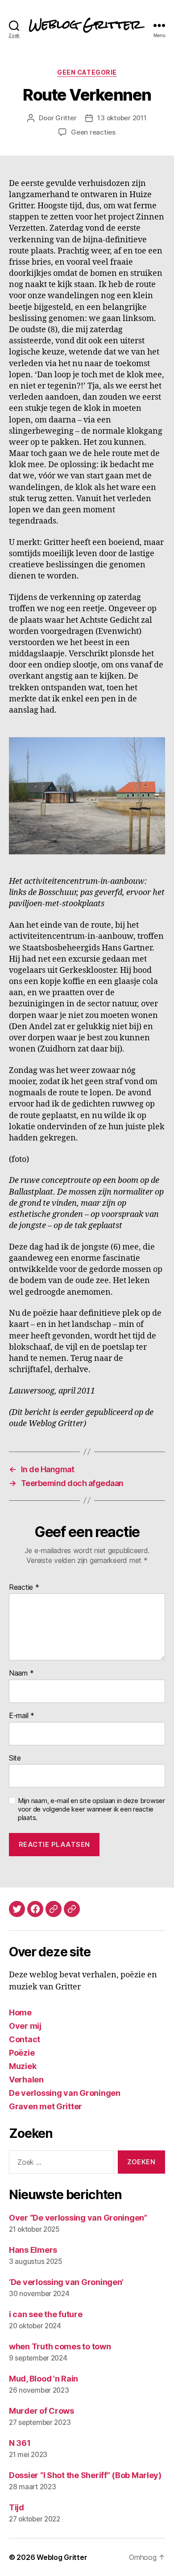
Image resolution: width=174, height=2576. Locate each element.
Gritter (66, 118)
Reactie (24, 1588)
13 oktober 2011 (122, 118)
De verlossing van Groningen (65, 2093)
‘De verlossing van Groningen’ (66, 2282)
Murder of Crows (41, 2411)
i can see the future (46, 2314)
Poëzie (22, 2053)
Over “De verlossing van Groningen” (78, 2218)
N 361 (20, 2443)
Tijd (17, 2507)
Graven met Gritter (46, 2106)
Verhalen (26, 2080)
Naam (21, 1673)
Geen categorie (87, 72)
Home (20, 2012)
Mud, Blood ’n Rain (43, 2379)
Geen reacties (93, 132)
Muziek (23, 2066)
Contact (25, 2039)
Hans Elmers (33, 2250)
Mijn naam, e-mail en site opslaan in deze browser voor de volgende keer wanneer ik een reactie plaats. (91, 1809)
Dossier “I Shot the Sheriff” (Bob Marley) (85, 2475)
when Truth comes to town (60, 2346)
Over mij (25, 2026)
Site (15, 1758)
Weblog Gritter (62, 2557)
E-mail (22, 1716)
